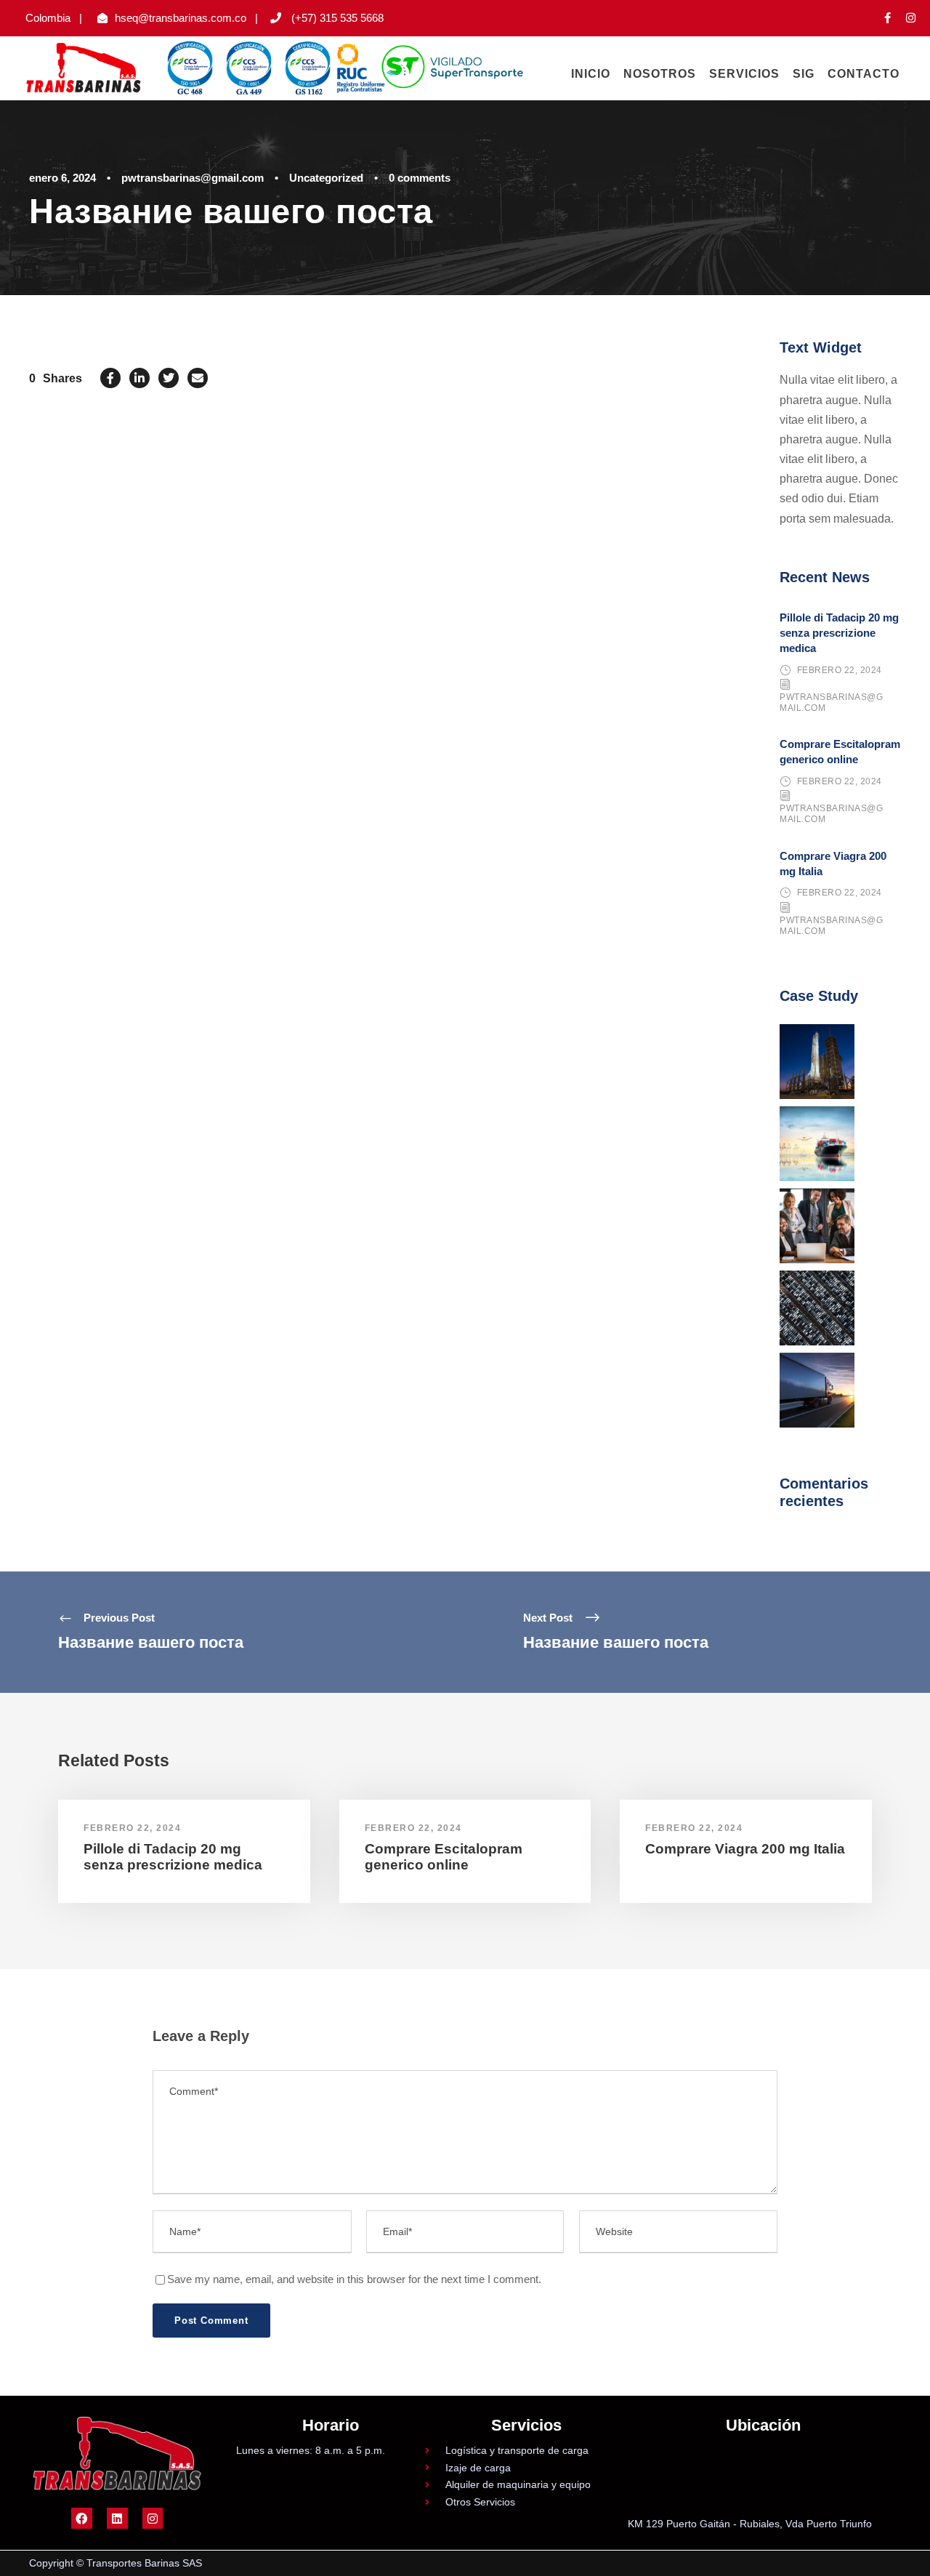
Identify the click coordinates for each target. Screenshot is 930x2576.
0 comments (420, 178)
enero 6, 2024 (62, 178)
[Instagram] (153, 2518)
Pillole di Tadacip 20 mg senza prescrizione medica (839, 633)
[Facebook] (82, 2518)
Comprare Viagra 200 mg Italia (745, 1849)
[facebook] (887, 18)
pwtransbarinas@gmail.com (193, 178)
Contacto (864, 74)
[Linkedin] (117, 2518)
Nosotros (660, 74)
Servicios (744, 74)
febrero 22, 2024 (840, 670)
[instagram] (911, 18)
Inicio (591, 74)
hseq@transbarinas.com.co (181, 18)
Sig (804, 74)
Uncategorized (326, 178)
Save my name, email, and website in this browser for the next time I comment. (354, 2279)
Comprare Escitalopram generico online (444, 1857)
